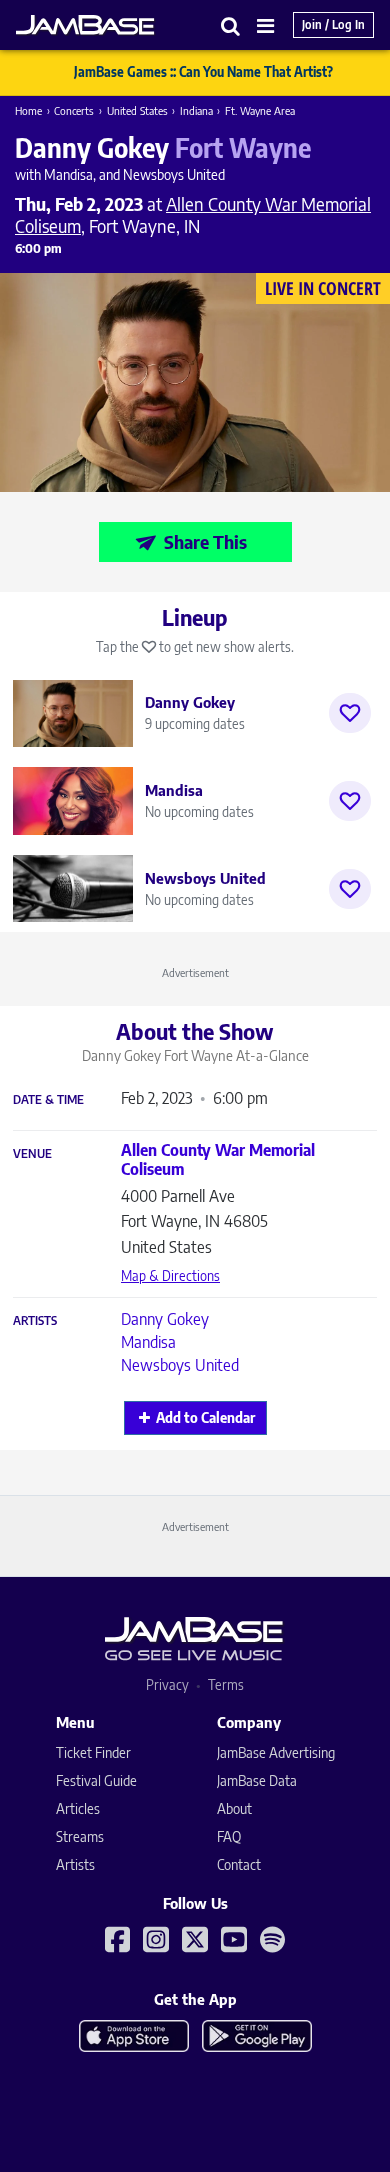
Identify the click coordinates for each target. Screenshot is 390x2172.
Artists (35, 1321)
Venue (32, 1154)
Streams (80, 1836)
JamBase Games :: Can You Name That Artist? (203, 72)
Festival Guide (96, 1780)
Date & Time (48, 1100)
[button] (231, 25)
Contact (239, 1864)
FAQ (229, 1836)
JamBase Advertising (276, 1752)
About (234, 1808)
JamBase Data (257, 1780)
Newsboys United (180, 1365)
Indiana (196, 110)
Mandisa (148, 1342)
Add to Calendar (205, 1417)
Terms (226, 1684)
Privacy (167, 1684)
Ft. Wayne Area (260, 110)
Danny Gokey (165, 1319)
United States (137, 110)
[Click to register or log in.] (350, 713)
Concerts (74, 110)
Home (28, 110)
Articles (78, 1808)
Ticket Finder (93, 1752)
